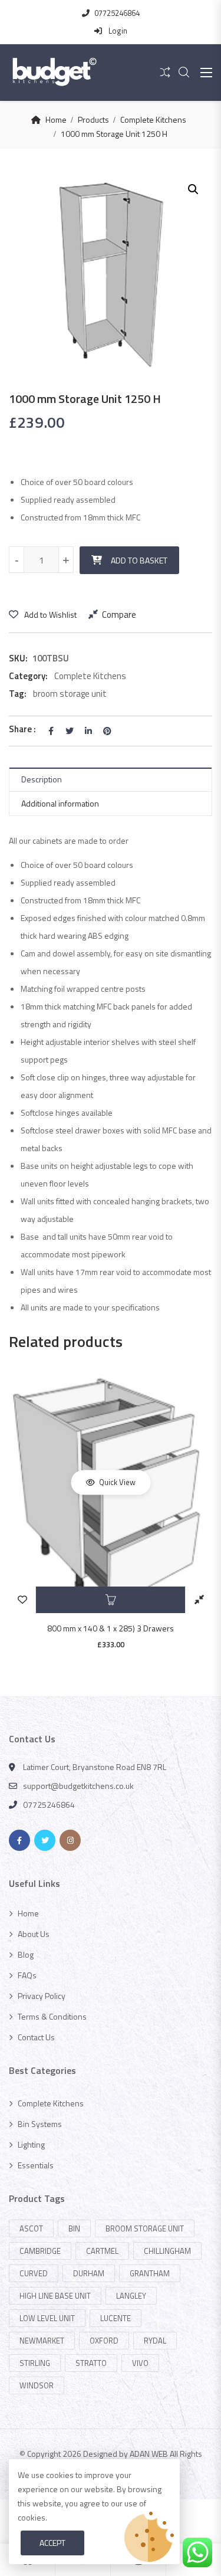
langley (131, 2296)
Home (56, 119)
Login (117, 31)
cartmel (102, 2251)
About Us (34, 1934)
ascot (31, 2228)
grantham (150, 2273)
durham (89, 2273)
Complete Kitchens (153, 119)
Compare (119, 614)
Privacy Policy (42, 1996)
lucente (116, 2318)
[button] (193, 189)
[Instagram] (70, 1840)
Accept (52, 2543)
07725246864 (117, 13)
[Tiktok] (95, 1840)
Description (42, 779)
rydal (155, 2341)
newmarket (42, 2341)
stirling (35, 2363)
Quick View (116, 1482)
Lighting (31, 2144)
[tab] (111, 780)
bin (74, 2228)
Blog (26, 1954)
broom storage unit (70, 694)
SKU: (18, 658)
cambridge (40, 2251)
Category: (28, 676)
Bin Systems (40, 2124)
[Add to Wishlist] (22, 1600)
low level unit (47, 2318)
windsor (37, 2385)
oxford (104, 2341)
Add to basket (139, 560)
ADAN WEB (149, 2454)
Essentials (36, 2165)
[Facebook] (19, 1840)
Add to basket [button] (111, 1600)
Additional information (60, 803)
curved (34, 2273)
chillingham (167, 2251)
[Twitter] (45, 1840)
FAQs (27, 1975)
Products (93, 119)
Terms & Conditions (52, 2016)
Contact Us (36, 2037)
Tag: (18, 694)
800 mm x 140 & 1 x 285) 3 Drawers (111, 1628)
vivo (140, 2363)
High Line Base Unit (55, 2296)
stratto (91, 2363)
